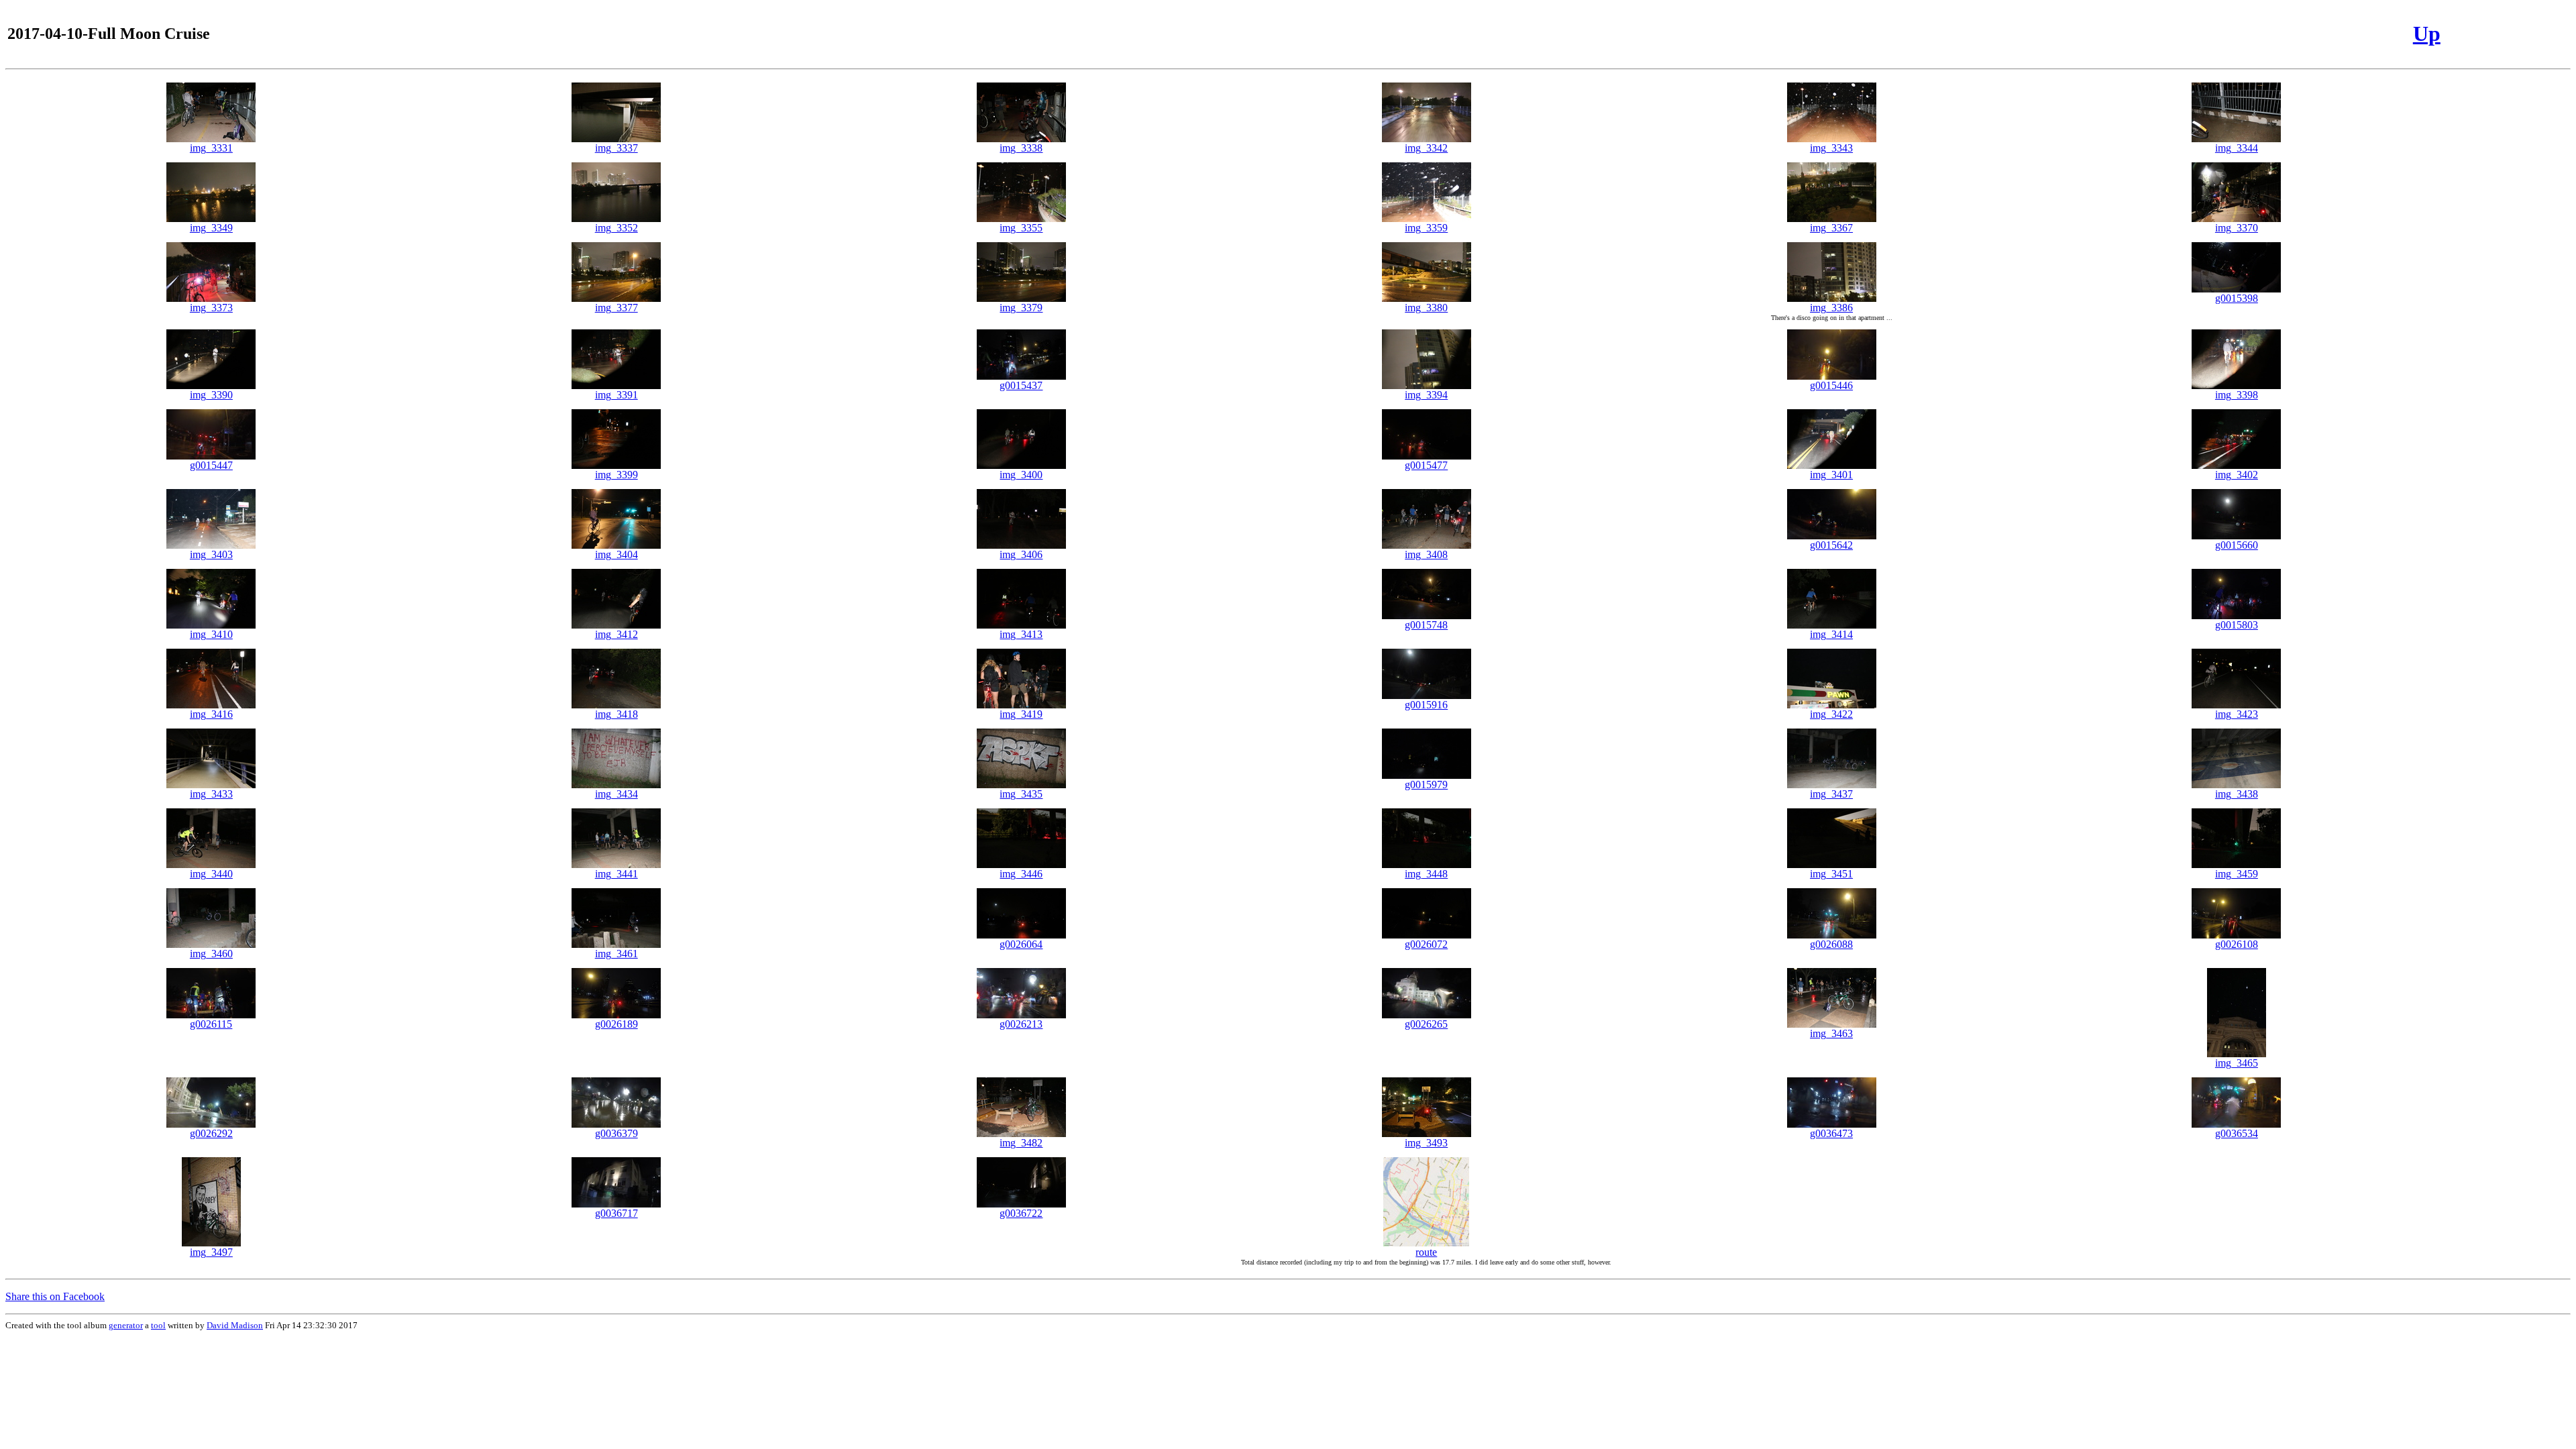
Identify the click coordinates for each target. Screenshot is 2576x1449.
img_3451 (1831, 874)
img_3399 (616, 475)
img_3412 (616, 634)
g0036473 (1831, 1133)
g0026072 (1426, 944)
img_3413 (1021, 634)
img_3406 (1021, 554)
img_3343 (1831, 148)
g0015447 (211, 465)
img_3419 (1021, 714)
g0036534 (2237, 1133)
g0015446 (1831, 385)
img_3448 (1426, 874)
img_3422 (1831, 714)
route (1426, 1252)
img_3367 (1831, 228)
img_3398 (2237, 395)
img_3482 (1021, 1143)
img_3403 (211, 554)
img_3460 (211, 954)
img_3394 (1426, 395)
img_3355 (1021, 228)
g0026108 (2237, 944)
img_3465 (2237, 1063)
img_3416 (211, 714)
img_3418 (616, 714)
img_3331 (211, 148)
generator (126, 1325)
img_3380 (1426, 308)
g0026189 (616, 1024)
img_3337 (616, 148)
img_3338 (1021, 148)
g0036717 (616, 1213)
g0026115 (211, 1024)
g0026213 (1021, 1024)
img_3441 (616, 874)
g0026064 (1021, 944)
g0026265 (1426, 1024)
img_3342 (1426, 148)
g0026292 (211, 1133)
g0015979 (1426, 785)
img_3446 (1021, 874)
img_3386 (1831, 308)
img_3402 (2237, 475)
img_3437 (1831, 794)
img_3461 (616, 954)
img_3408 (1426, 554)
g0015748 (1426, 625)
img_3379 (1021, 308)
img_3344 (2237, 148)
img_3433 (211, 794)
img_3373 (211, 308)
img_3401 (1831, 475)
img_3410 (211, 634)
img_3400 (1021, 475)
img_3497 (211, 1252)
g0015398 (2237, 298)
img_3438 (2237, 794)
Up (2427, 34)
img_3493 (1426, 1143)
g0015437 (1021, 385)
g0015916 (1426, 705)
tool (158, 1325)
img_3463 (1831, 1033)
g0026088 (1831, 944)
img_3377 (616, 308)
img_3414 (1831, 634)
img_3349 (211, 228)
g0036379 (616, 1133)
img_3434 (616, 794)
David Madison (235, 1325)
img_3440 (211, 874)
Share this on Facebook (55, 1296)
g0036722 (1021, 1213)
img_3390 (211, 395)
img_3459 (2237, 874)
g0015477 (1426, 465)
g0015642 (1831, 545)
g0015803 (2237, 625)
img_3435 (1021, 794)
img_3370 (2237, 228)
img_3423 (2237, 714)
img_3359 (1426, 228)
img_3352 (616, 228)
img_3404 (616, 554)
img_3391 (616, 395)
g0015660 (2237, 545)
